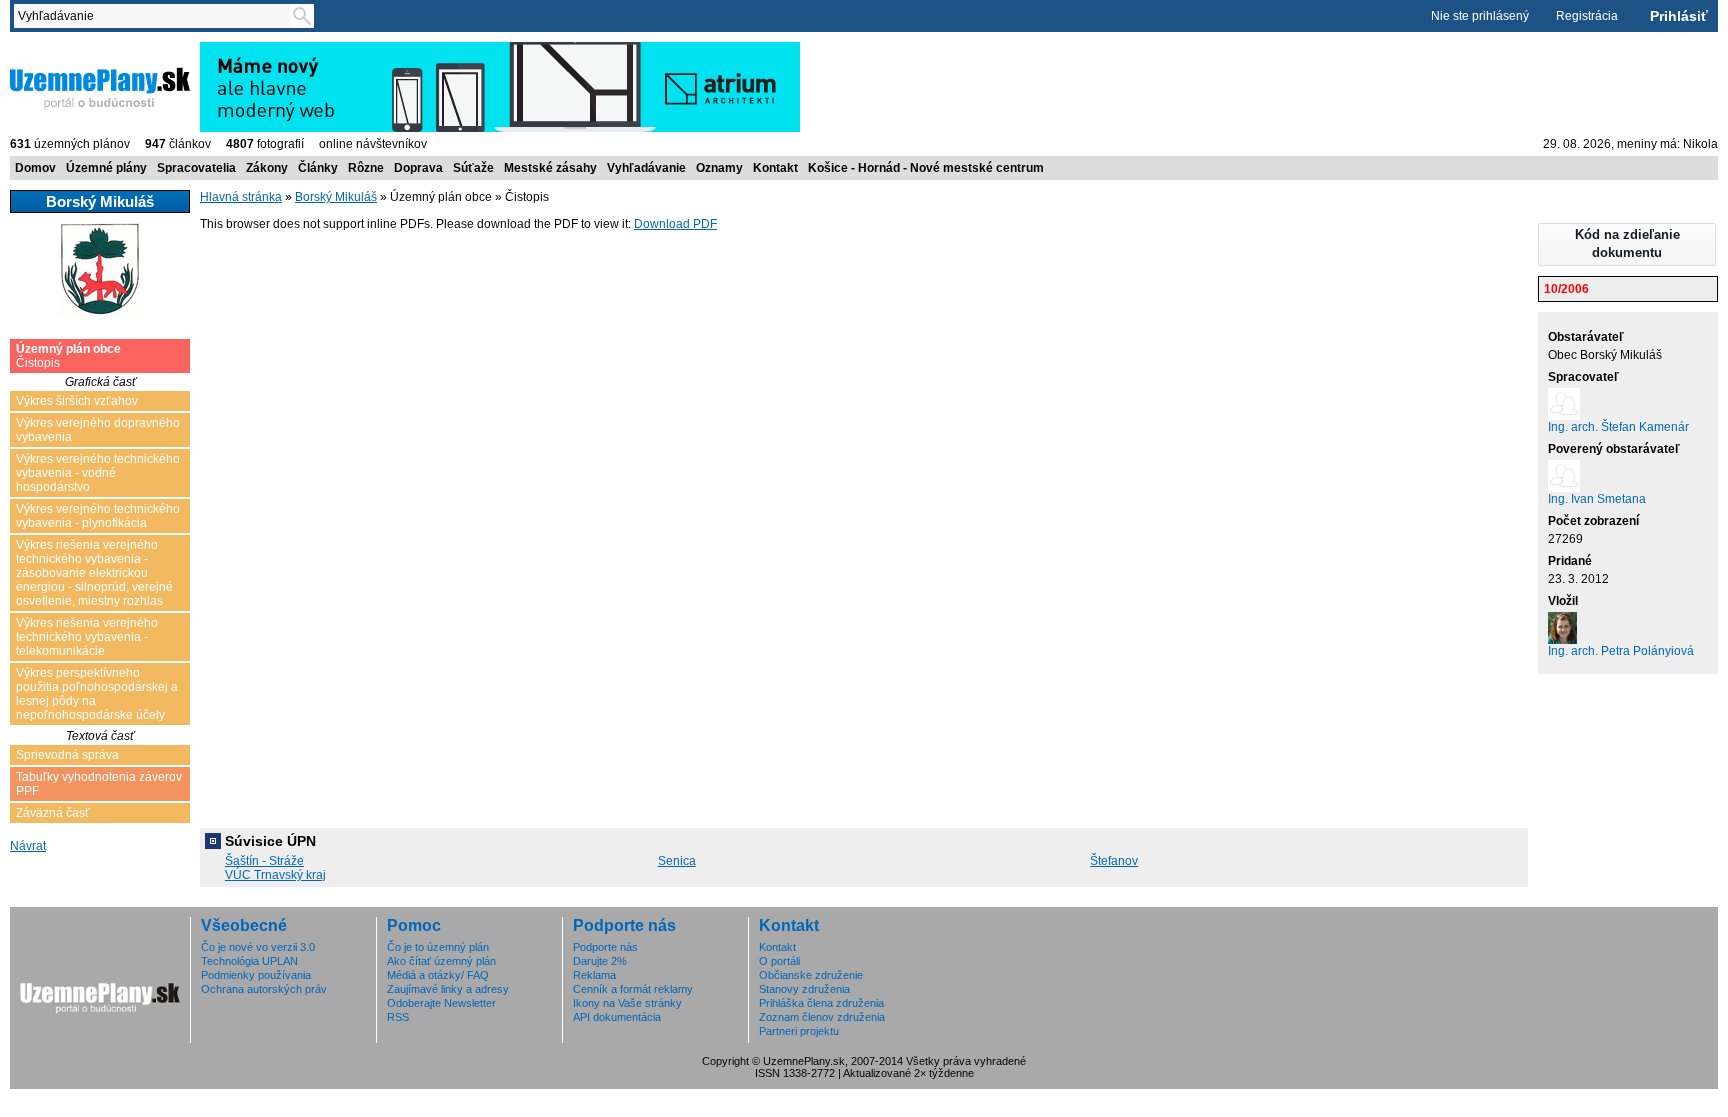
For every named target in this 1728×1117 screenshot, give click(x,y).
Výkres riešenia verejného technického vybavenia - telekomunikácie (87, 637)
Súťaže (473, 168)
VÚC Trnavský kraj (275, 875)
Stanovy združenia (804, 989)
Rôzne (366, 168)
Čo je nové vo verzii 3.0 (258, 947)
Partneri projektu (799, 1031)
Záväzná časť (53, 813)
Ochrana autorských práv (264, 989)
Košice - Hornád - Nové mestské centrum (926, 168)
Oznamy (719, 168)
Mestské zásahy (550, 168)
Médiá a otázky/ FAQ (438, 975)
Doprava (418, 168)
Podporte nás (605, 947)
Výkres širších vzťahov (77, 401)
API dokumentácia (617, 1017)
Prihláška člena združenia (821, 1003)
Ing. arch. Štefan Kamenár (1618, 427)
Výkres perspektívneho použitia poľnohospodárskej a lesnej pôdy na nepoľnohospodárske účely (97, 694)
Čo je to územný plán (438, 947)
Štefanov (1114, 861)
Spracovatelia (196, 168)
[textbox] (156, 16)
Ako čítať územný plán (441, 961)
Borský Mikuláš (336, 197)
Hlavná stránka (241, 197)
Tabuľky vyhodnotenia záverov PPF (99, 784)
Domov (35, 168)
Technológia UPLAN (249, 961)
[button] (1627, 244)
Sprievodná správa (67, 755)
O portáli (779, 961)
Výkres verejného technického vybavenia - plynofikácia (98, 516)
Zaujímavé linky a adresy (448, 989)
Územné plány (106, 168)
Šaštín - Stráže (264, 861)
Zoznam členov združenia (822, 1017)
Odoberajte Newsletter (441, 1003)
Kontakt (775, 168)
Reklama (594, 975)
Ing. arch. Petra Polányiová (1621, 651)
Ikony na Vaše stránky (627, 1003)
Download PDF (675, 224)
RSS (398, 1017)
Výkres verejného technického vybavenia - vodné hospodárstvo (98, 473)
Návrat (28, 846)
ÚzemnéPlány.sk (57, 49)
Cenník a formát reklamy (633, 989)
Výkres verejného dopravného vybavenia (98, 430)
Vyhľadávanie (646, 168)
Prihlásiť (1679, 16)
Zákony (267, 168)
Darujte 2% (600, 961)
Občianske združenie (811, 975)
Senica (677, 861)
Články (318, 168)
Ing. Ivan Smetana (1597, 499)
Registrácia (1587, 16)
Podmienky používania (256, 975)
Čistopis (68, 356)
